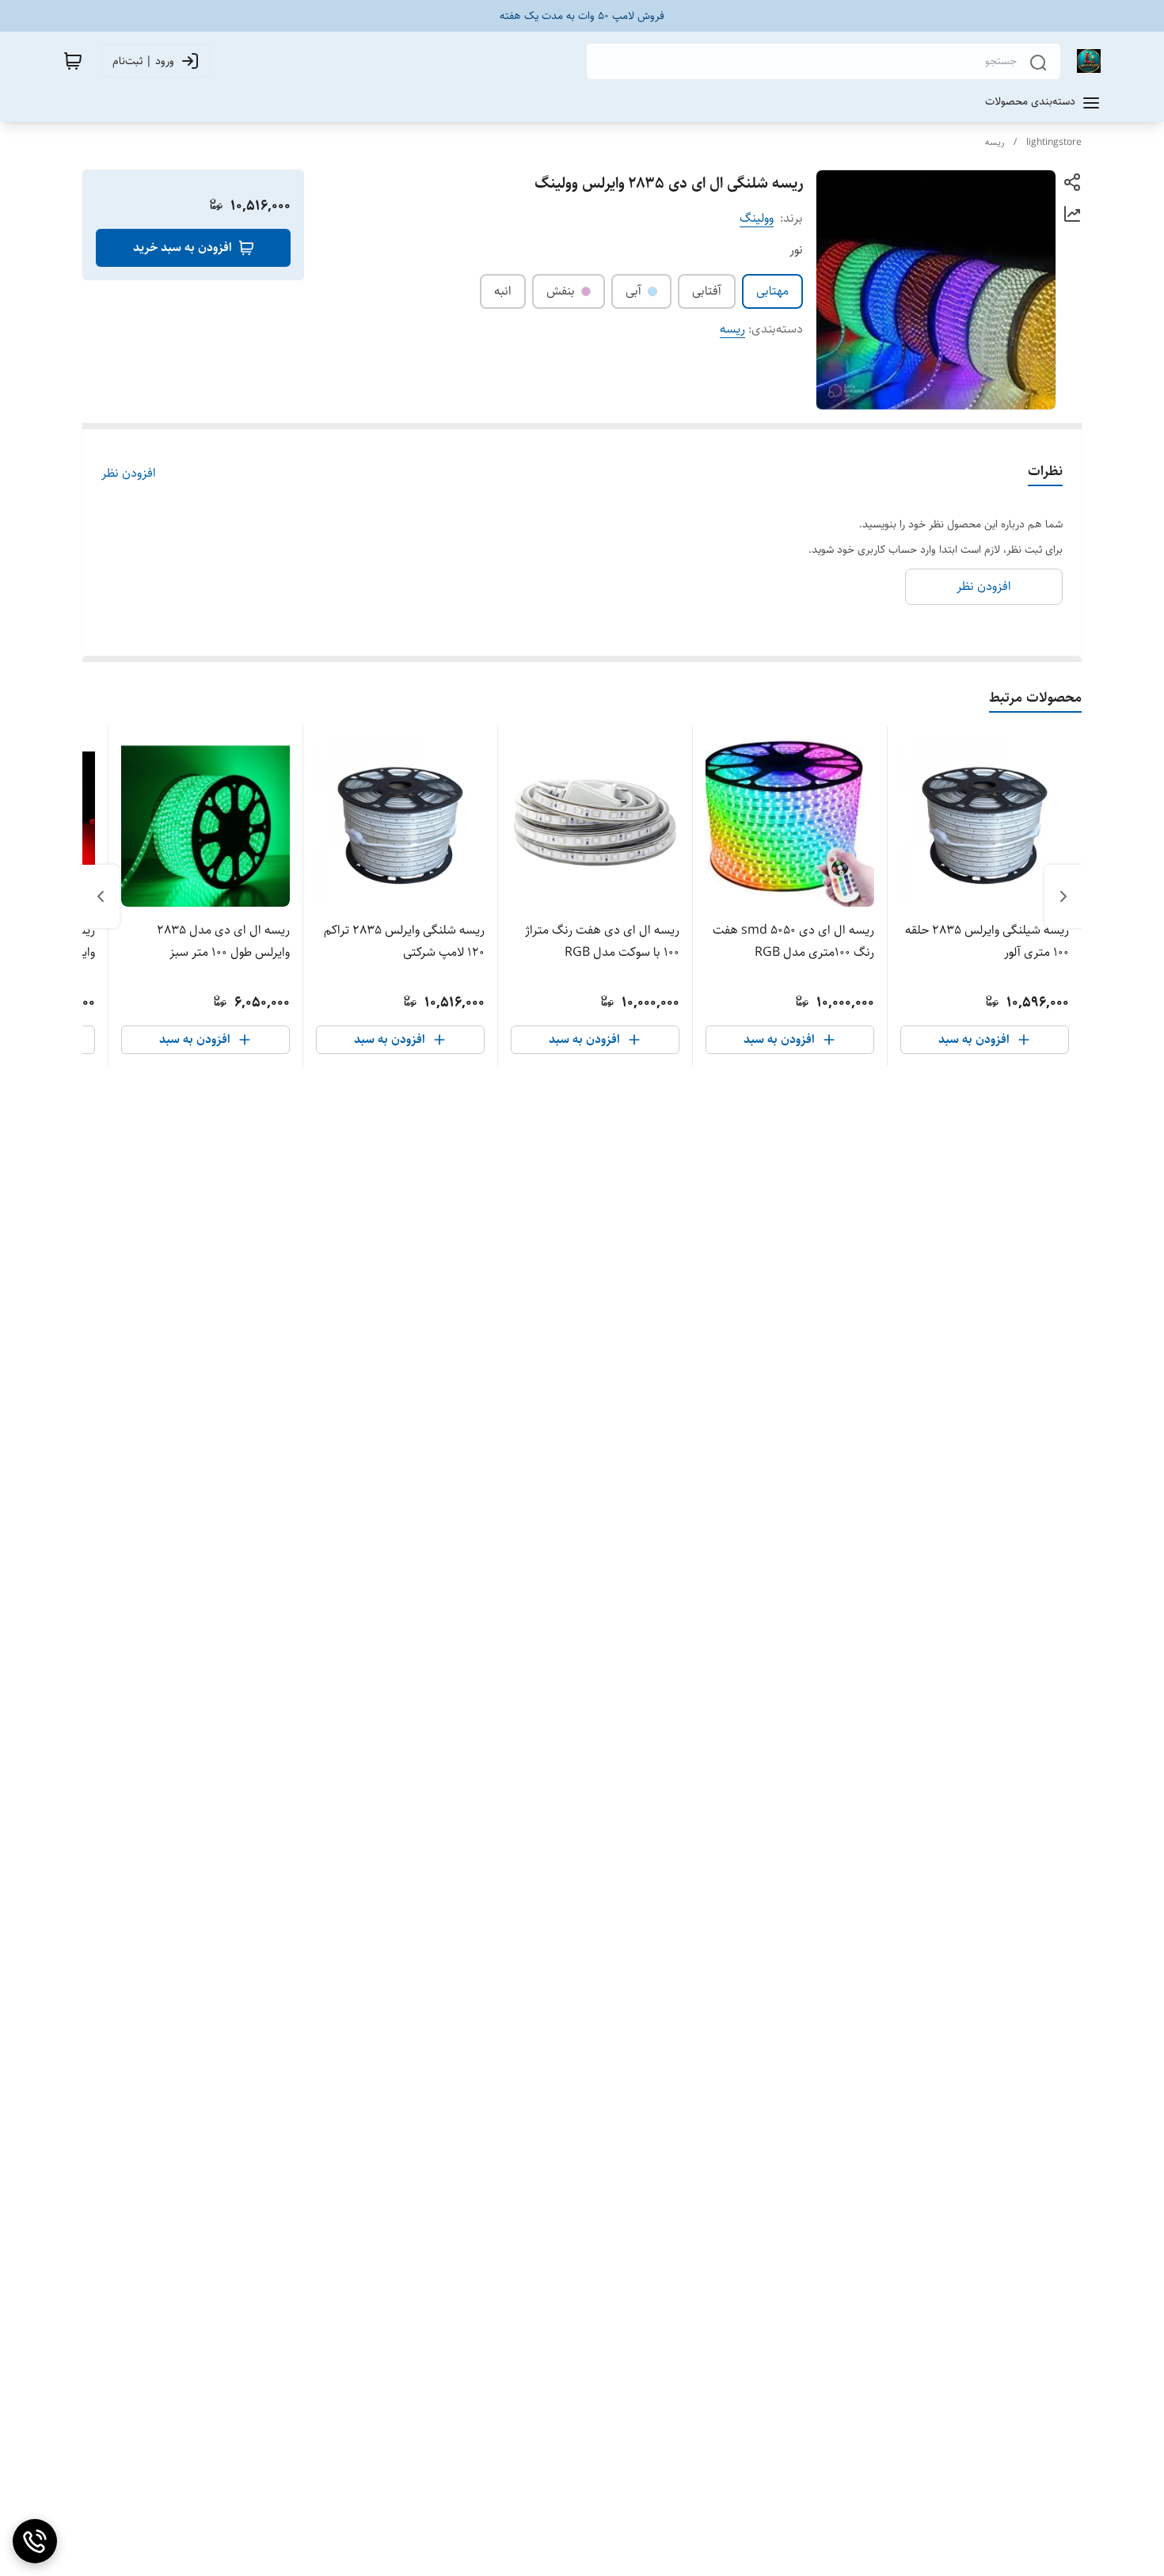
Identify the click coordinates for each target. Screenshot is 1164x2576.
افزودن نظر (129, 474)
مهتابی (772, 291)
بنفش (561, 291)
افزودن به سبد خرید (183, 247)
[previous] (1063, 896)
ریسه (995, 142)
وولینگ (757, 218)
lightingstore (1054, 142)
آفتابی (707, 291)
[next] (101, 896)
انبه (503, 291)
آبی (633, 291)
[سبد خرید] (73, 61)
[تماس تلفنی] (35, 2541)
